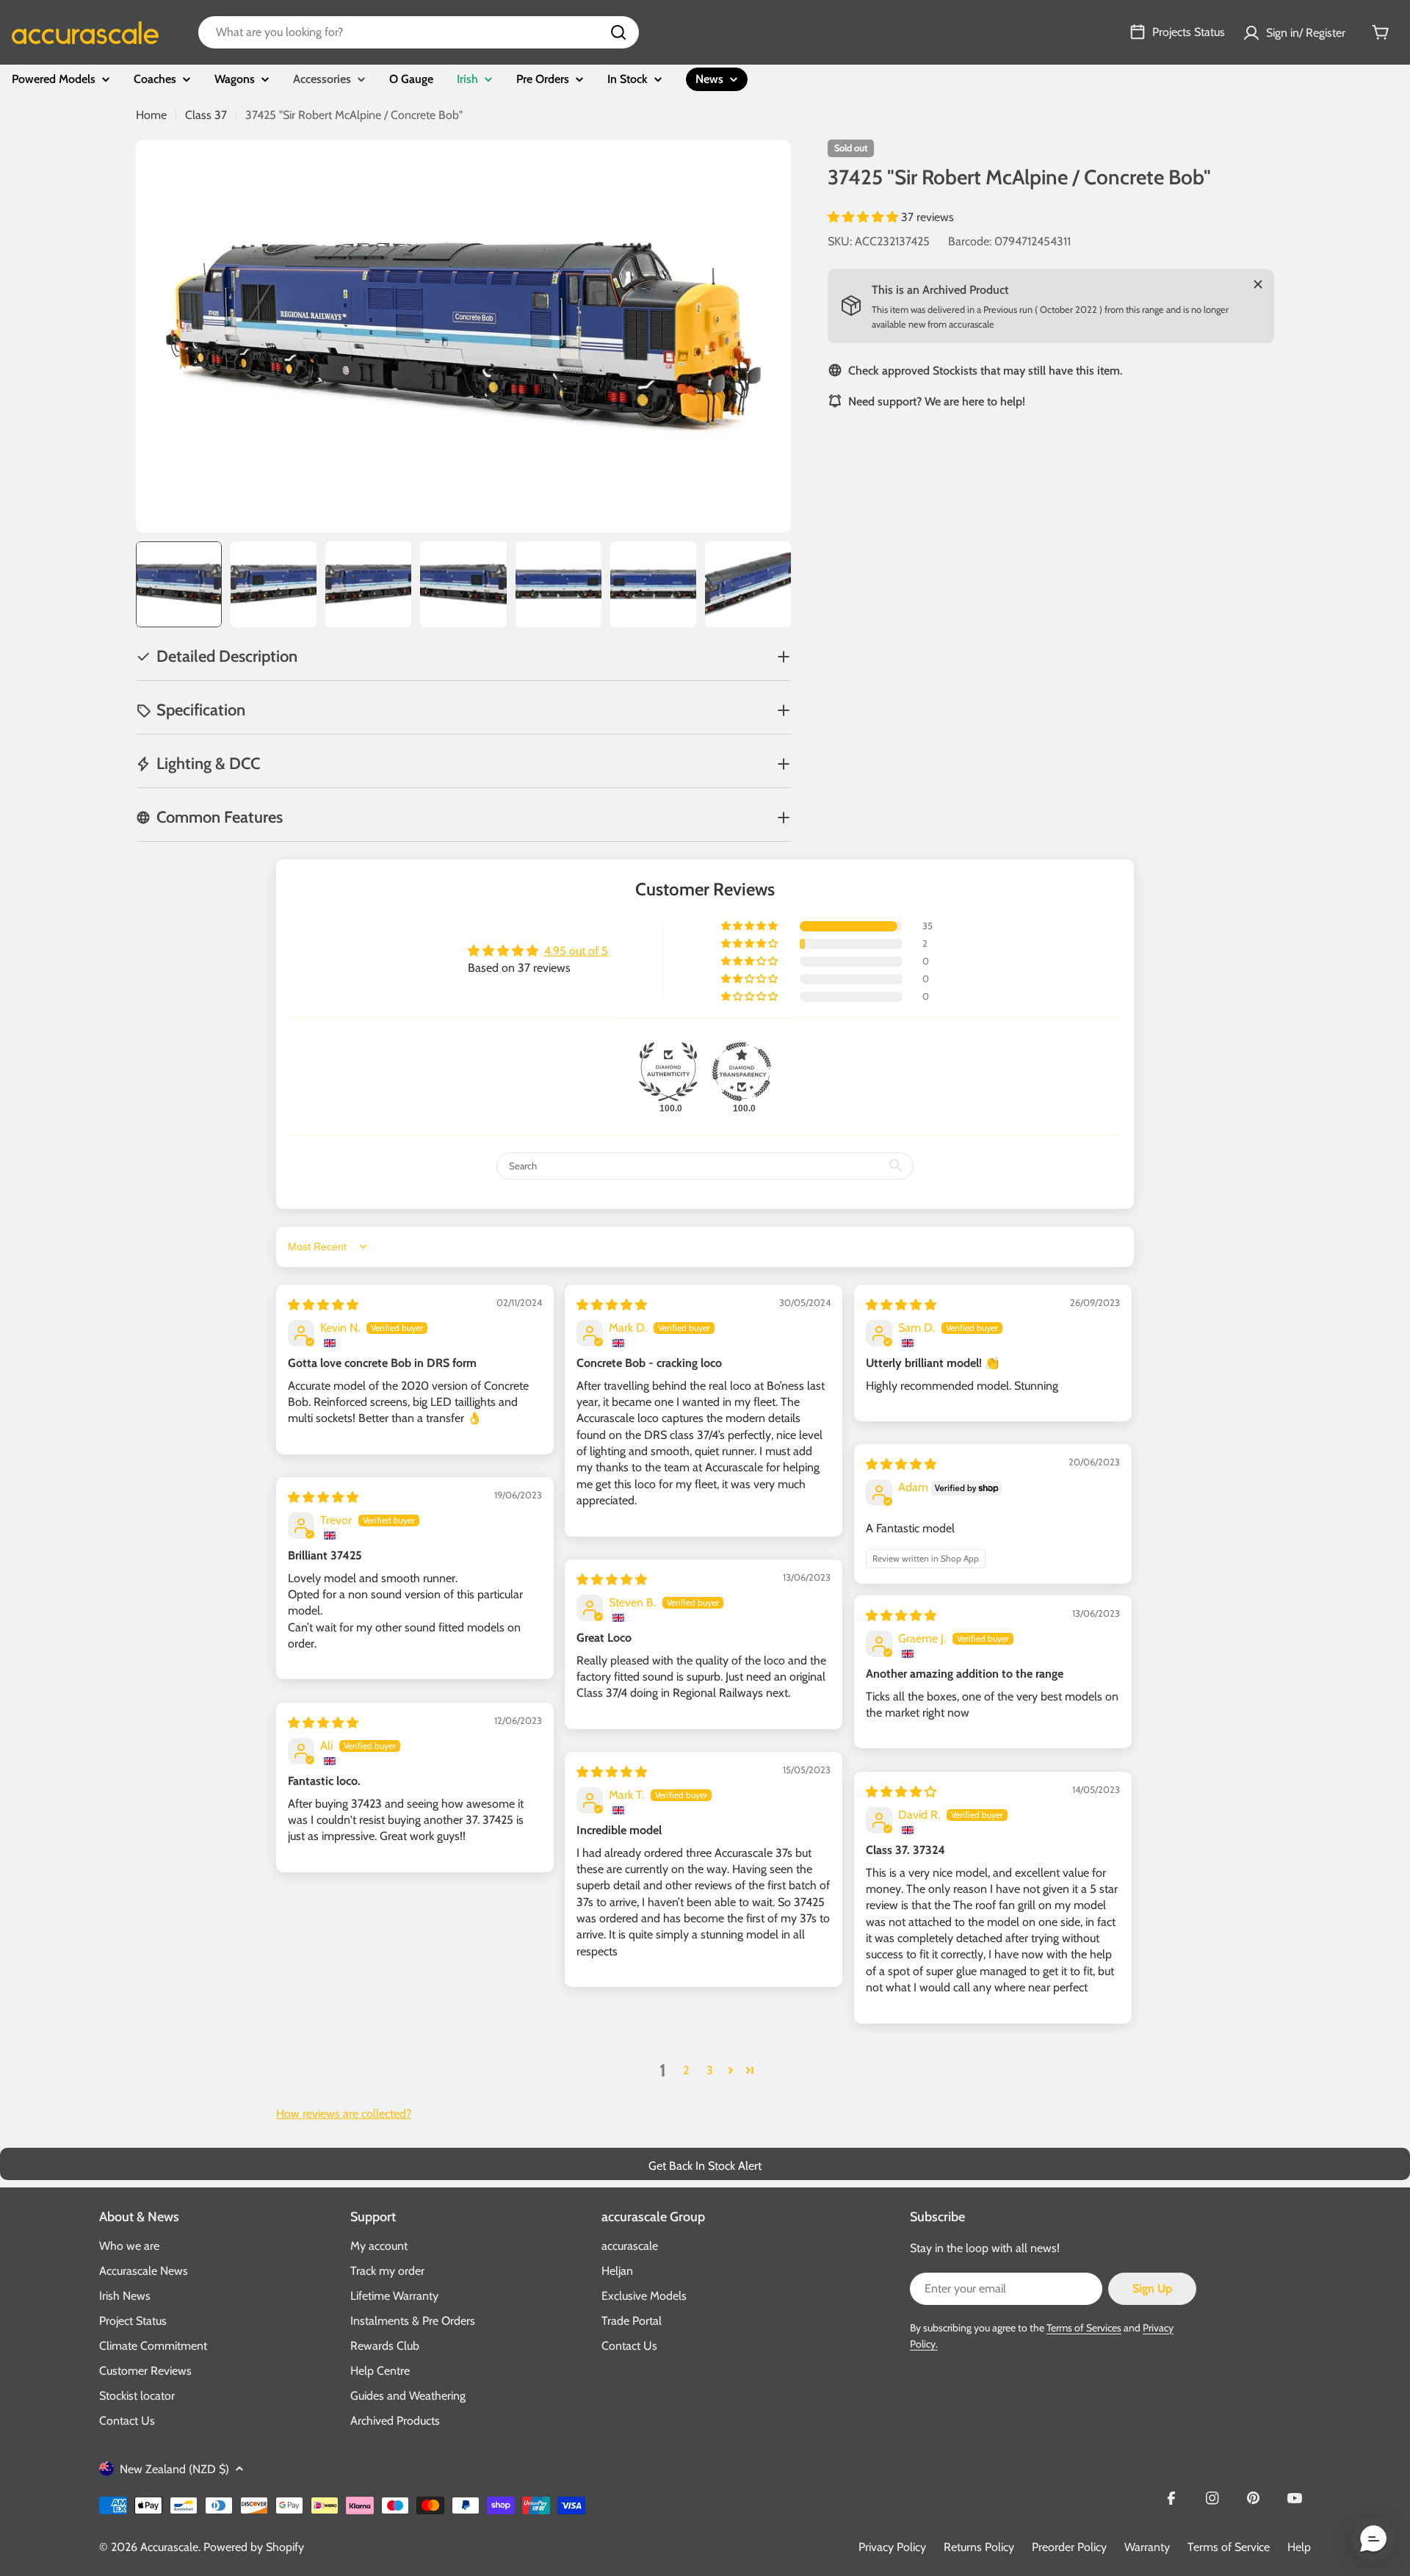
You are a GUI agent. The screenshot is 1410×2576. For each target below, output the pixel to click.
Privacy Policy (892, 2547)
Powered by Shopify (254, 2547)
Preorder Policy (1069, 2547)
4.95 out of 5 (576, 951)
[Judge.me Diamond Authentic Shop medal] (668, 1072)
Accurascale (169, 2547)
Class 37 (206, 115)
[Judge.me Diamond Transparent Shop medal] (742, 1072)
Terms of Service (1229, 2547)
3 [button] (710, 2070)
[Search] (618, 32)
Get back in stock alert (705, 2166)
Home (151, 115)
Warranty (1147, 2547)
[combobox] (419, 32)
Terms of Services (1084, 2328)
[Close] (1258, 284)
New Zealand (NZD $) (174, 2469)
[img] (323, 1305)
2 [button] (686, 2070)
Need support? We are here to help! (937, 401)
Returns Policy (979, 2547)
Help (1299, 2547)
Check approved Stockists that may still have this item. (985, 370)
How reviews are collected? (344, 2114)
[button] (864, 217)
